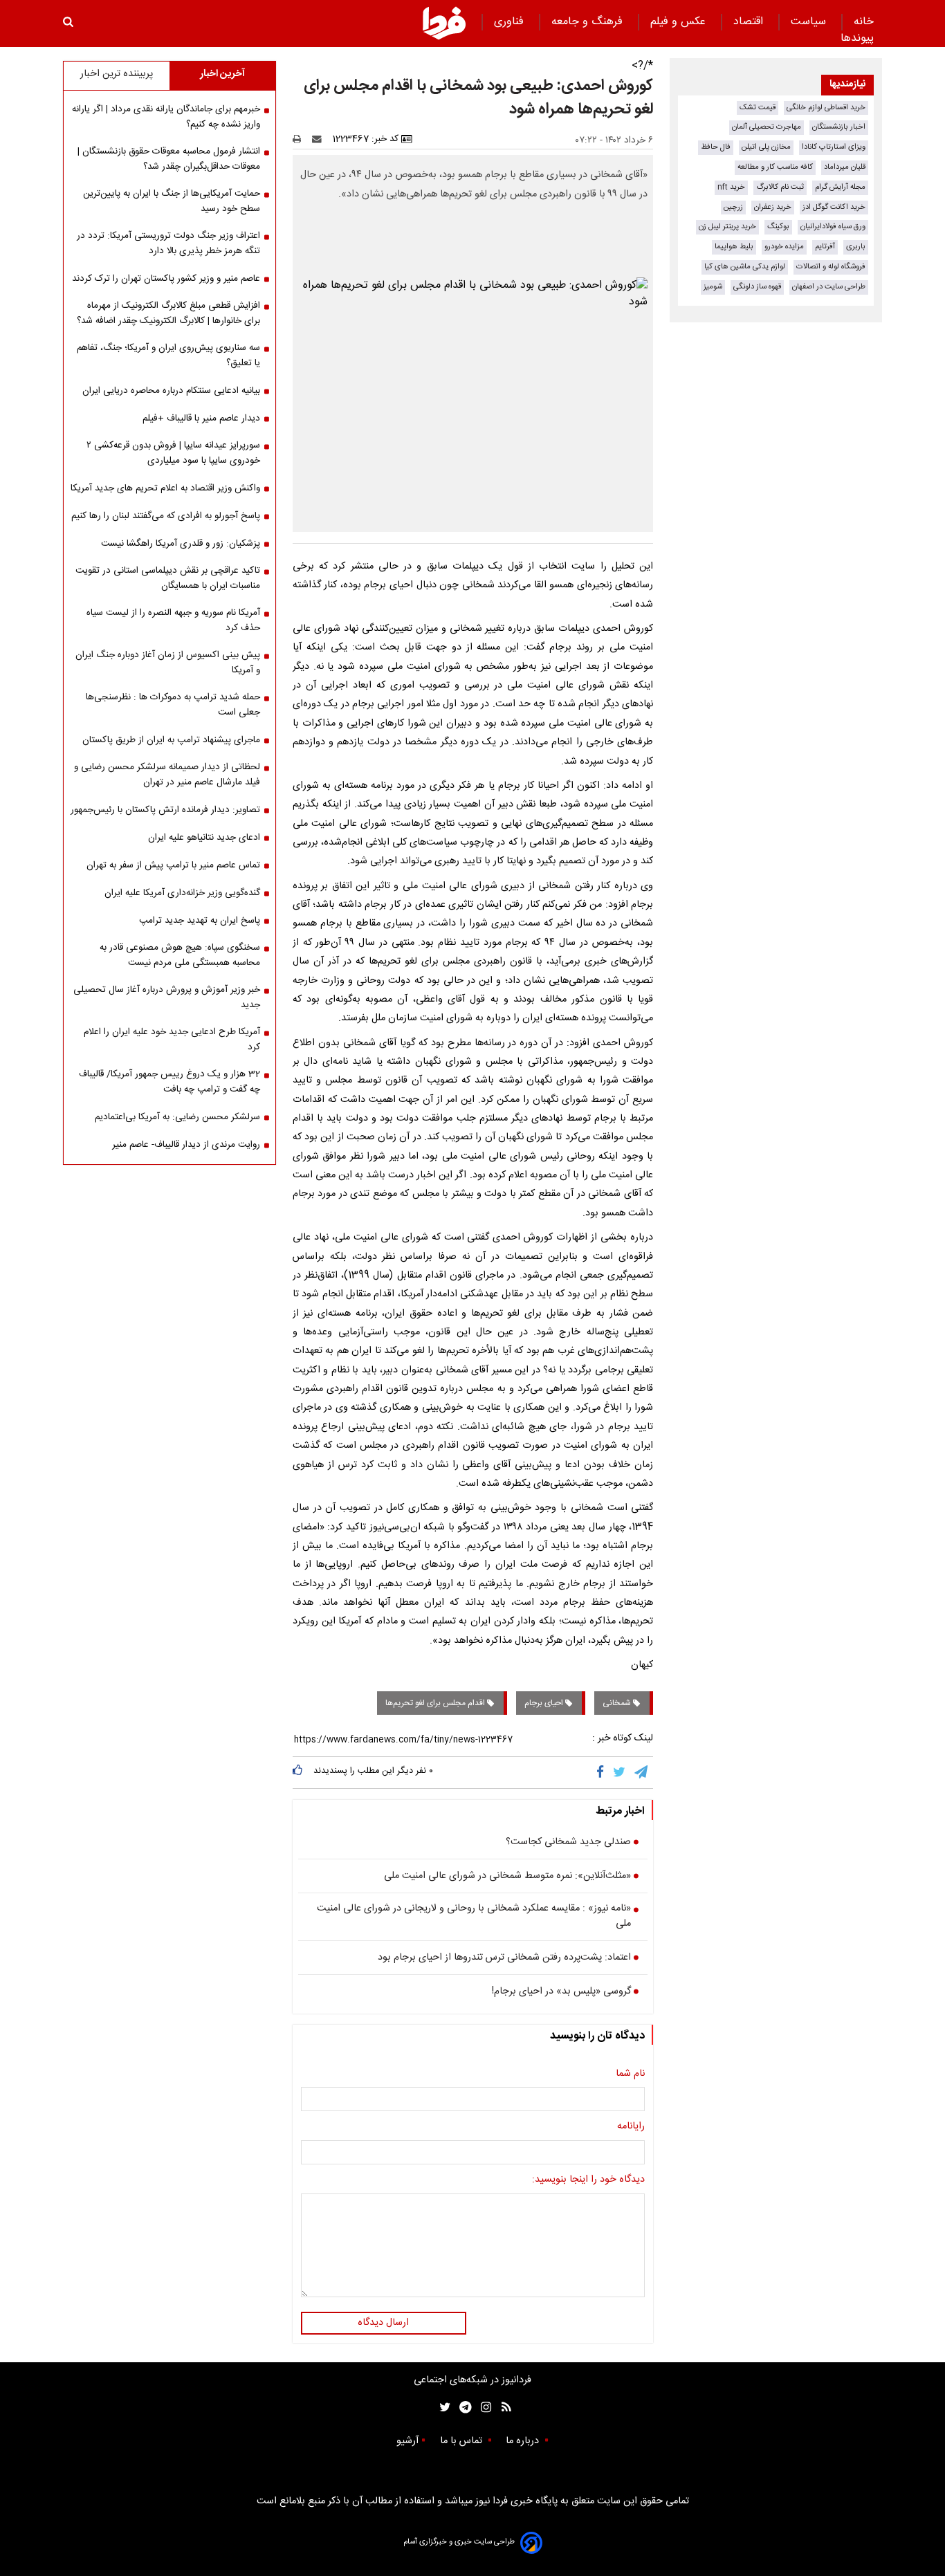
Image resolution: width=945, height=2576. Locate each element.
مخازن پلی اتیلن (766, 147)
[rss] (502, 2408)
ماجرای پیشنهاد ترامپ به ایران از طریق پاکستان (171, 740)
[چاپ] (301, 139)
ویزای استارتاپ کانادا (834, 147)
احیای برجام (545, 1703)
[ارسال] (320, 139)
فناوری (511, 22)
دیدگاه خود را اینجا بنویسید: (588, 2180)
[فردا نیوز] (444, 23)
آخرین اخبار (222, 74)
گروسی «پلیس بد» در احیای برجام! (561, 1992)
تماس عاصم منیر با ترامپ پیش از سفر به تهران (173, 865)
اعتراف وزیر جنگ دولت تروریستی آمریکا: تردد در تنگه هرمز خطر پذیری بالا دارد (168, 243)
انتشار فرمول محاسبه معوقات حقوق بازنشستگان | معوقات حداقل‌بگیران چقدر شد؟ (169, 159)
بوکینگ (778, 227)
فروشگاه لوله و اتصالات (831, 267)
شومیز (713, 287)
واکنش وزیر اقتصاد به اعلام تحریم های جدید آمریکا (165, 488)
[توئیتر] (442, 2408)
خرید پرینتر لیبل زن (727, 227)
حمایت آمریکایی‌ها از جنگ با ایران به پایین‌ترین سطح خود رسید (172, 201)
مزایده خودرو (784, 247)
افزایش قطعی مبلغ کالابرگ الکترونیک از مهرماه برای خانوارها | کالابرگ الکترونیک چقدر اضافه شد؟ (168, 313)
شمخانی (618, 1703)
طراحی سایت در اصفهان (829, 287)
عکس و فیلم (680, 22)
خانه (864, 22)
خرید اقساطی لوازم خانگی (826, 108)
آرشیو (407, 2441)
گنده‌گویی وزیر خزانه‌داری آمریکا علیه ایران (182, 893)
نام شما (630, 2074)
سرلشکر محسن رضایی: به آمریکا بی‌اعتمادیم (177, 1117)
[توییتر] (620, 1772)
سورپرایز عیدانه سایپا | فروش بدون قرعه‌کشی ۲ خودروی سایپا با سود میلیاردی (173, 453)
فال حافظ (716, 147)
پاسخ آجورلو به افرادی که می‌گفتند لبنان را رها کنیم (166, 516)
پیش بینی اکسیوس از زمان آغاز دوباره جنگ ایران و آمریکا (168, 663)
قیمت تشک (758, 108)
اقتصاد (750, 22)
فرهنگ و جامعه (589, 22)
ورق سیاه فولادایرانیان (833, 227)
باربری (856, 247)
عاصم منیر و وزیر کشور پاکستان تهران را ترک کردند (166, 279)
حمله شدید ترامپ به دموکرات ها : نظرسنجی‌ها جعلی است (173, 705)
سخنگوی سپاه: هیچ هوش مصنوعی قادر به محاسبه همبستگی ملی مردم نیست (180, 955)
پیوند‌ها (857, 38)
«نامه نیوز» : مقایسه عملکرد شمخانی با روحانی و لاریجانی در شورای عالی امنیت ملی (474, 1916)
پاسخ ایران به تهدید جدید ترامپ (200, 921)
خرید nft (731, 187)
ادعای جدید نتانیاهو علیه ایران (204, 838)
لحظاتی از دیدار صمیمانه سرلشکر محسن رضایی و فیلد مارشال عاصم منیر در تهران (167, 775)
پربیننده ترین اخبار (117, 74)
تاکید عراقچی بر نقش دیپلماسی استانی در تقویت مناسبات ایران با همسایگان (168, 578)
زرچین (733, 207)
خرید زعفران (773, 207)
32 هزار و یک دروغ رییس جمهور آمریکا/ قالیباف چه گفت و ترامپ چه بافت (169, 1082)
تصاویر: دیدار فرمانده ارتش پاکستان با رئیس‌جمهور (165, 810)
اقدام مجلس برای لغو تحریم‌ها (436, 1703)
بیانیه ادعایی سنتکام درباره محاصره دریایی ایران (171, 391)
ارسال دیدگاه (383, 2323)
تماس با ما (462, 2441)
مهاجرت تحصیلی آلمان (767, 127)
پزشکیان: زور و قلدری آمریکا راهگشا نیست (181, 544)
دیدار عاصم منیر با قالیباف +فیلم (201, 418)
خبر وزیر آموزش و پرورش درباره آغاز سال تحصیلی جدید (167, 997)
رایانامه (631, 2127)
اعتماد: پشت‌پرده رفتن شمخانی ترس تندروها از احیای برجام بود (504, 1958)
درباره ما (524, 2441)
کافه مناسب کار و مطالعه (775, 167)
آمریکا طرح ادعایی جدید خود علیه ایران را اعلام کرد (172, 1040)
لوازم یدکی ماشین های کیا (745, 267)
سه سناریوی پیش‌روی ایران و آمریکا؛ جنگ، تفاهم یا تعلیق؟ (168, 356)
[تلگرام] (642, 1772)
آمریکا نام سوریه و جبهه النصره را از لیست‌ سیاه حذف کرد (173, 620)
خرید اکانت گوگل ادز (834, 207)
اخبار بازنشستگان (839, 127)
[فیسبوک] (603, 1772)
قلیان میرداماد (845, 167)
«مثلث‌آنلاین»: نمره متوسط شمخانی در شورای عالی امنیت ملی (507, 1877)
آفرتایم (825, 247)
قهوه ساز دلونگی (757, 287)
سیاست (810, 22)
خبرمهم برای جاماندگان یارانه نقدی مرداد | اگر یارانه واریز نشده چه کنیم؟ (166, 117)
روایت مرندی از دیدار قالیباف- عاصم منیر (186, 1145)
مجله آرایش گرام (840, 187)
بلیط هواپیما (734, 247)
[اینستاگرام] (483, 2408)
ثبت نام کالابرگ (780, 187)
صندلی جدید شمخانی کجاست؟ (568, 1843)
